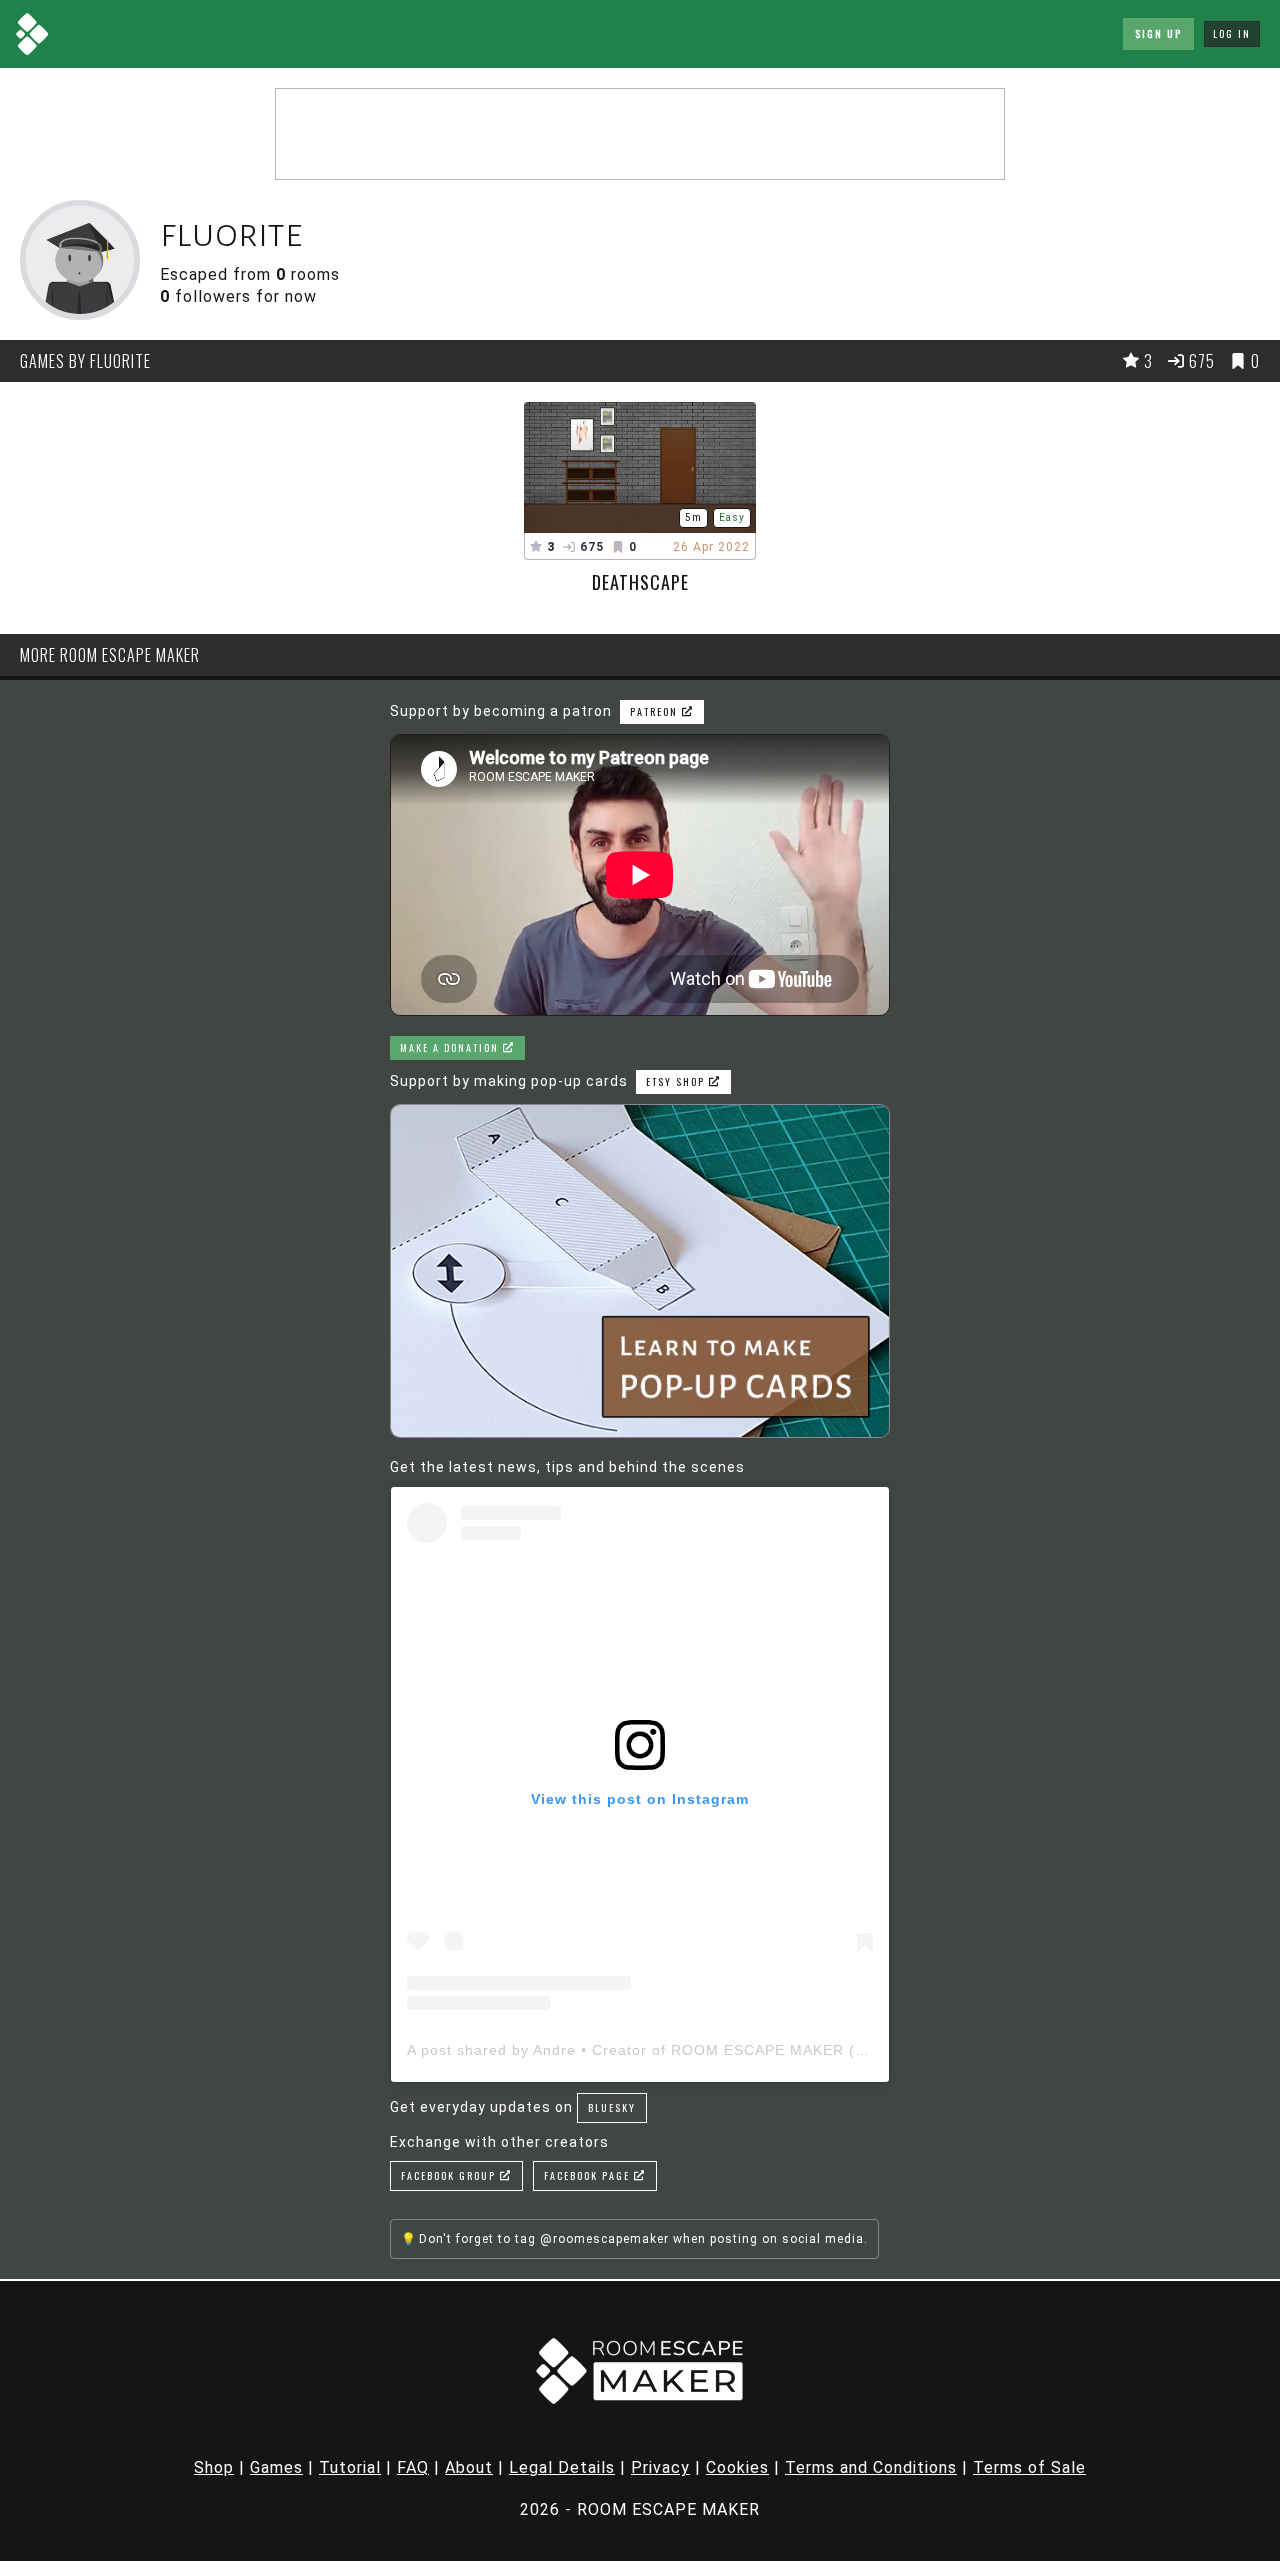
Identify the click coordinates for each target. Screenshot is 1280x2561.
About (469, 2467)
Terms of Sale (1029, 2467)
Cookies (737, 2467)
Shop (214, 2467)
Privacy (660, 2467)
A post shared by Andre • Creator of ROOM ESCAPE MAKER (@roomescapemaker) (708, 2050)
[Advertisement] (640, 134)
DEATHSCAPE (640, 582)
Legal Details (562, 2467)
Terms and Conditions (871, 2467)
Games (276, 2467)
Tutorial (350, 2467)
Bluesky (612, 2107)
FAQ (413, 2467)
